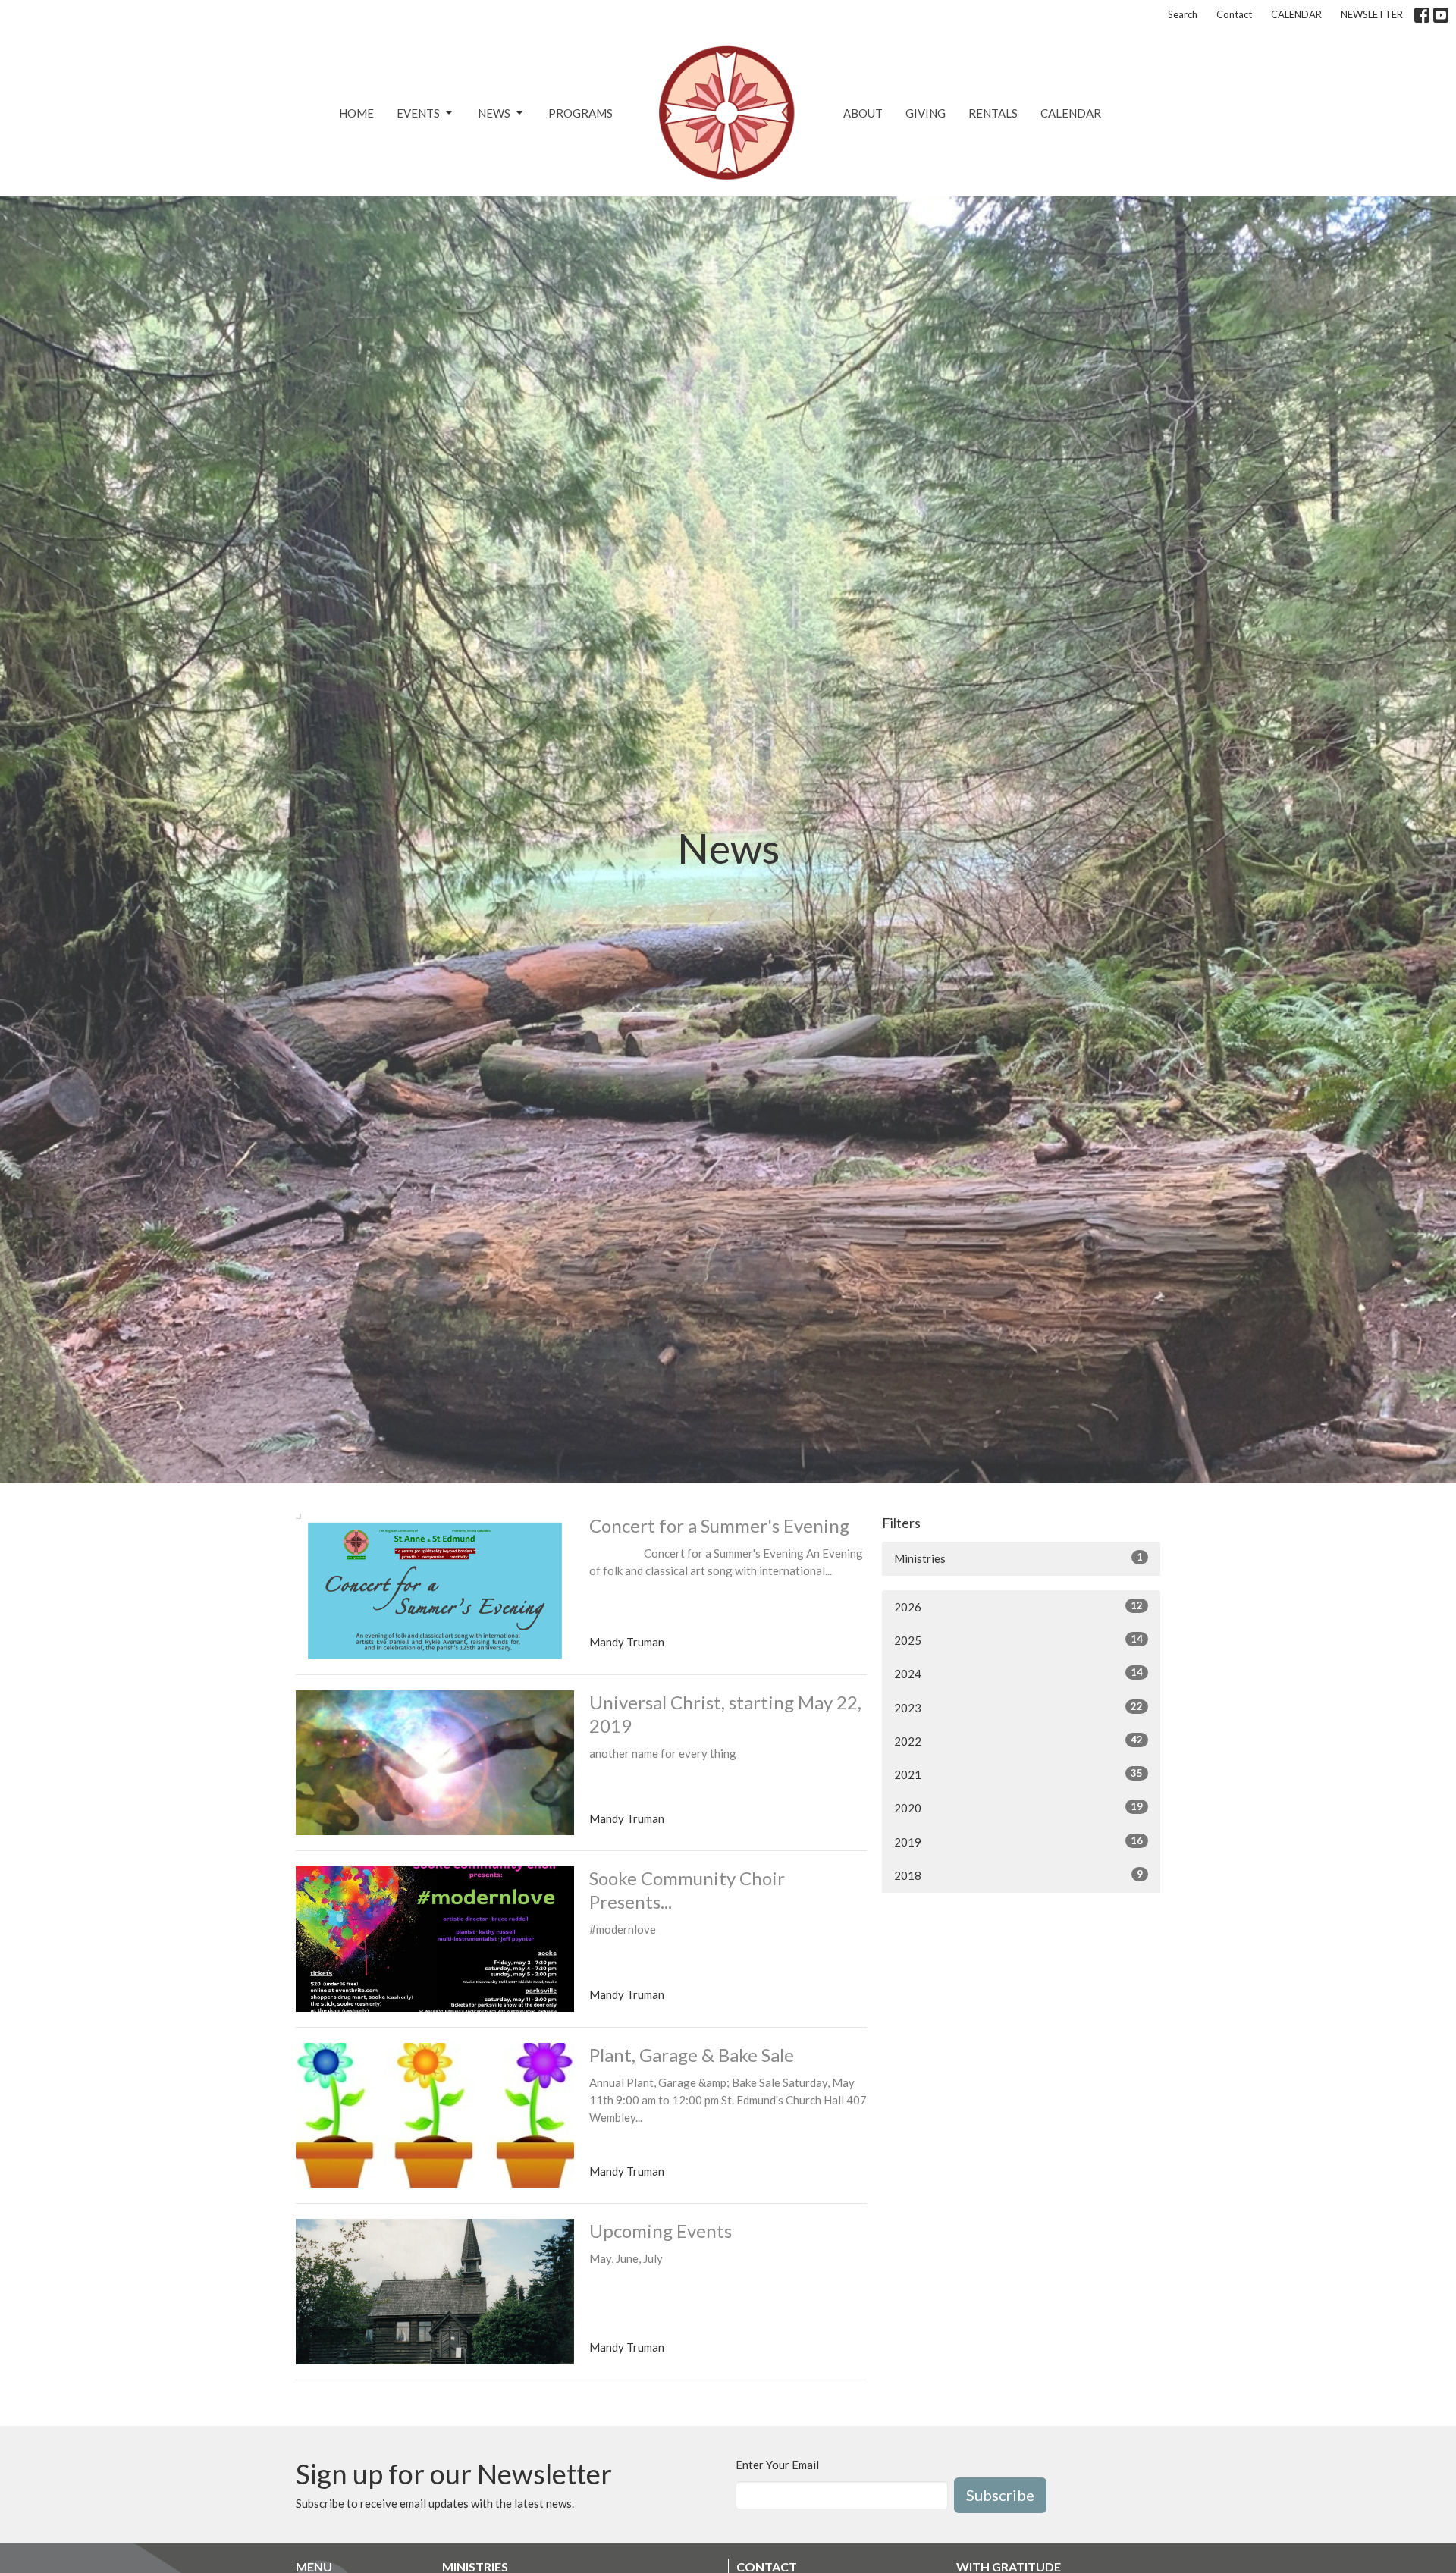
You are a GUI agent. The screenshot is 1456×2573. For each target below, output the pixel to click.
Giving (926, 113)
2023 (1018, 1707)
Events (418, 113)
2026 (1018, 1607)
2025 (1018, 1640)
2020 (1018, 1807)
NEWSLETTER (1372, 14)
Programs (581, 113)
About (863, 113)
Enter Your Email (777, 2465)
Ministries (1018, 1558)
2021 (1018, 1774)
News (494, 113)
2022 (1018, 1741)
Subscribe (1000, 2495)
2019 (1018, 1842)
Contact (1234, 14)
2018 (1018, 1875)
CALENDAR (1296, 14)
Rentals (993, 113)
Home (356, 113)
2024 (1018, 1673)
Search (1183, 14)
